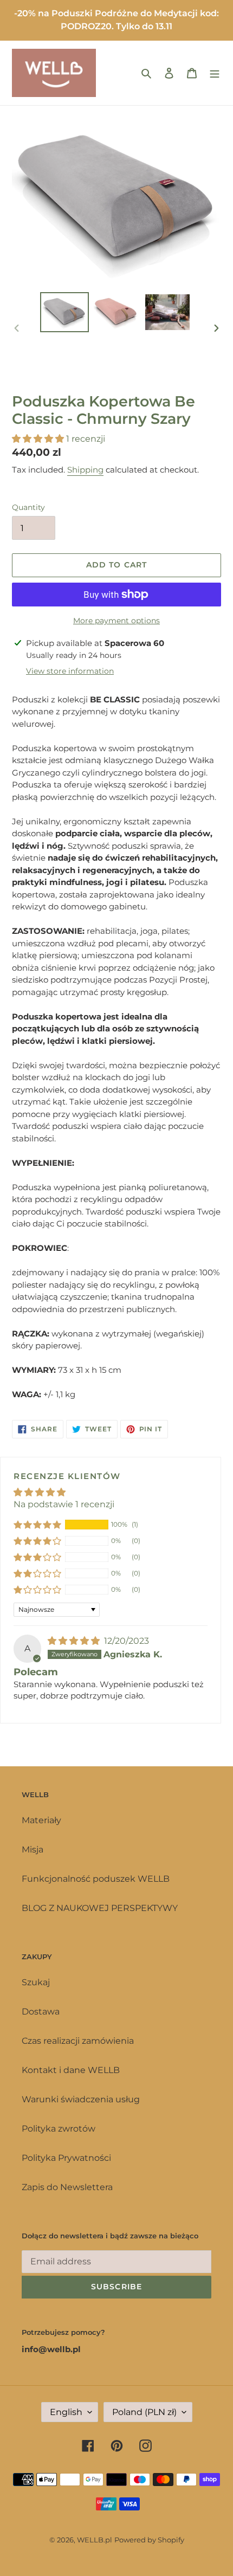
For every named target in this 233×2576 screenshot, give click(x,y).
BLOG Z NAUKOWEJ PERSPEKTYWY (100, 1908)
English (66, 2412)
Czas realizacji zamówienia (78, 2041)
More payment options (116, 621)
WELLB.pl (95, 2540)
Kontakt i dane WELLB (71, 2070)
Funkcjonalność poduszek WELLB (96, 1879)
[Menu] (215, 73)
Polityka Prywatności (66, 2158)
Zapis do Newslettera (67, 2187)
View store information (70, 671)
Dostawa (41, 2012)
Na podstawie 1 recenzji (64, 1504)
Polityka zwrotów (59, 2129)
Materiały (41, 1820)
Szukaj (36, 1982)
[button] (39, 439)
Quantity (28, 507)
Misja (33, 1849)
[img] (75, 1641)
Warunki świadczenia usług (81, 2099)
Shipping (85, 470)
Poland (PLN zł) (144, 2412)
